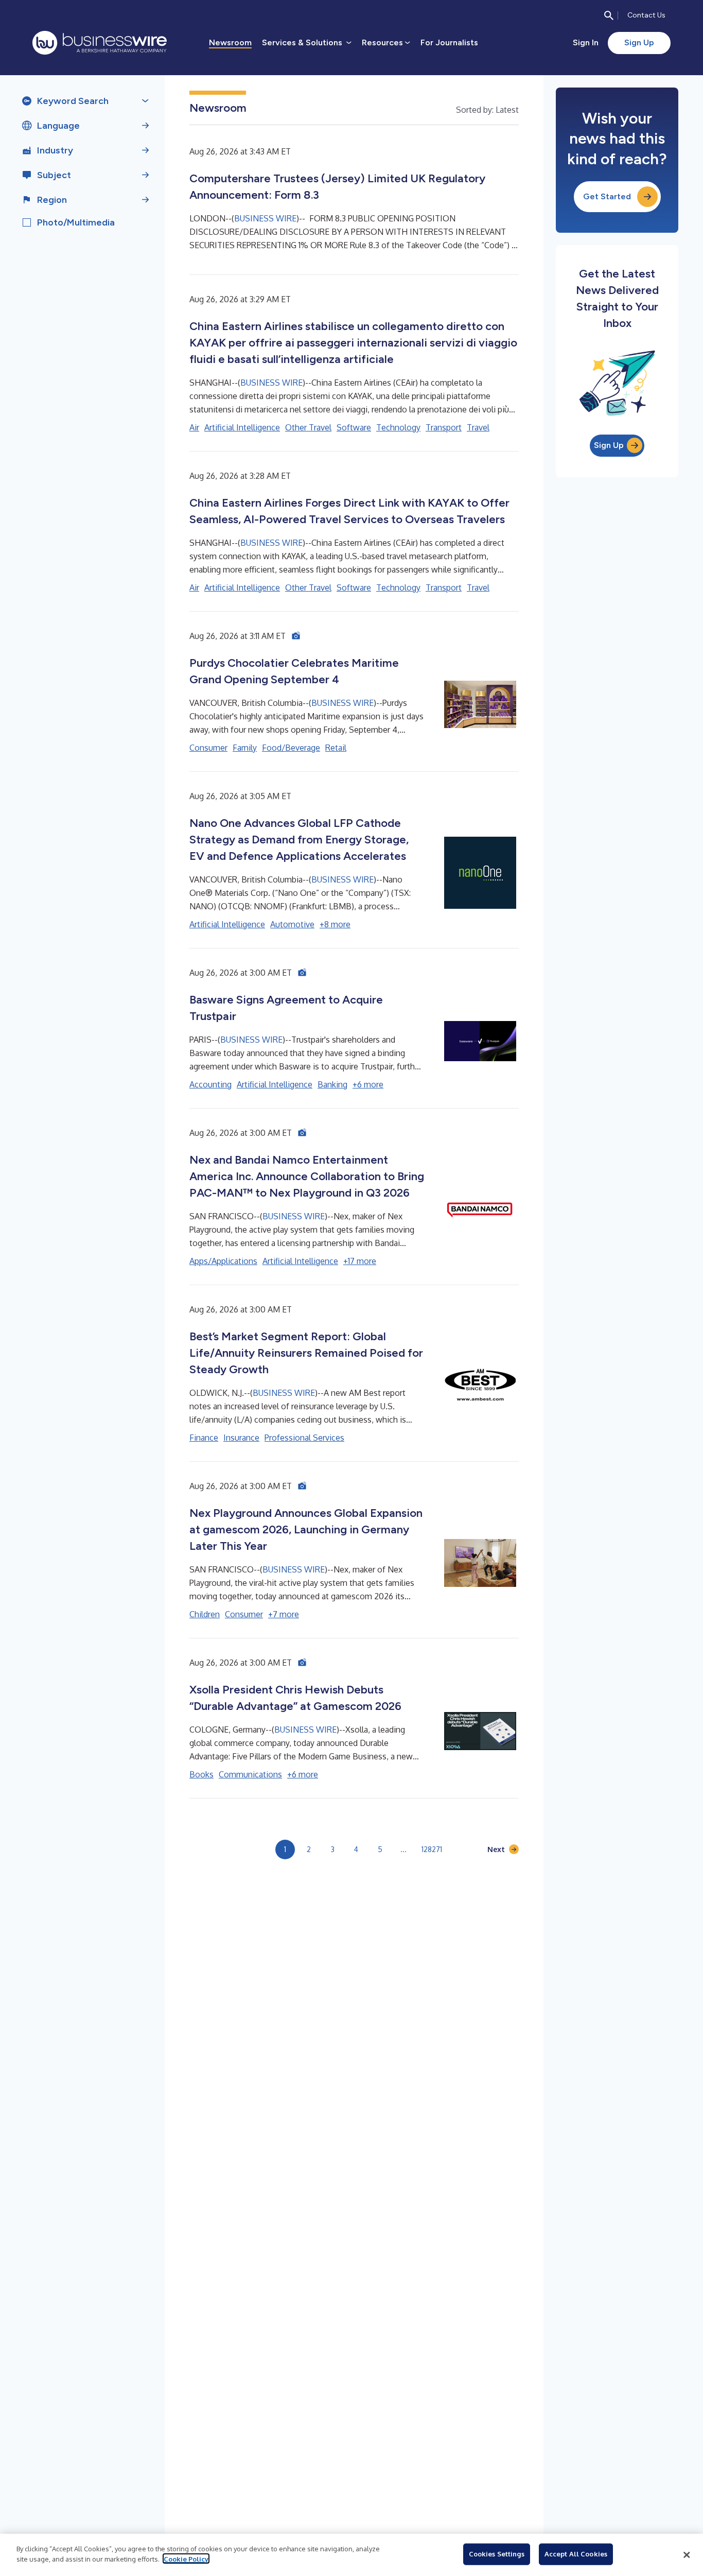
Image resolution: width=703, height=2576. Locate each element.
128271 (432, 1849)
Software (354, 427)
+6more (368, 1084)
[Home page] (100, 43)
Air (194, 427)
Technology (398, 427)
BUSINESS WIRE (265, 218)
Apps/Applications (223, 1261)
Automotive (292, 924)
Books (201, 1774)
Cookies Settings (497, 2554)
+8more (335, 924)
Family (245, 748)
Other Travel (308, 427)
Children (205, 1614)
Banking (332, 1084)
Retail (336, 748)
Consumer (208, 748)
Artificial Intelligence (242, 427)
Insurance (241, 1438)
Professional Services (304, 1438)
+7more (284, 1614)
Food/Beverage (291, 748)
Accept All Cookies (576, 2554)
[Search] (609, 15)
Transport (444, 427)
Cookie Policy (186, 2558)
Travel (478, 427)
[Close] (687, 2555)
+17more (360, 1261)
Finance (204, 1438)
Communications (250, 1774)
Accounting (210, 1084)
